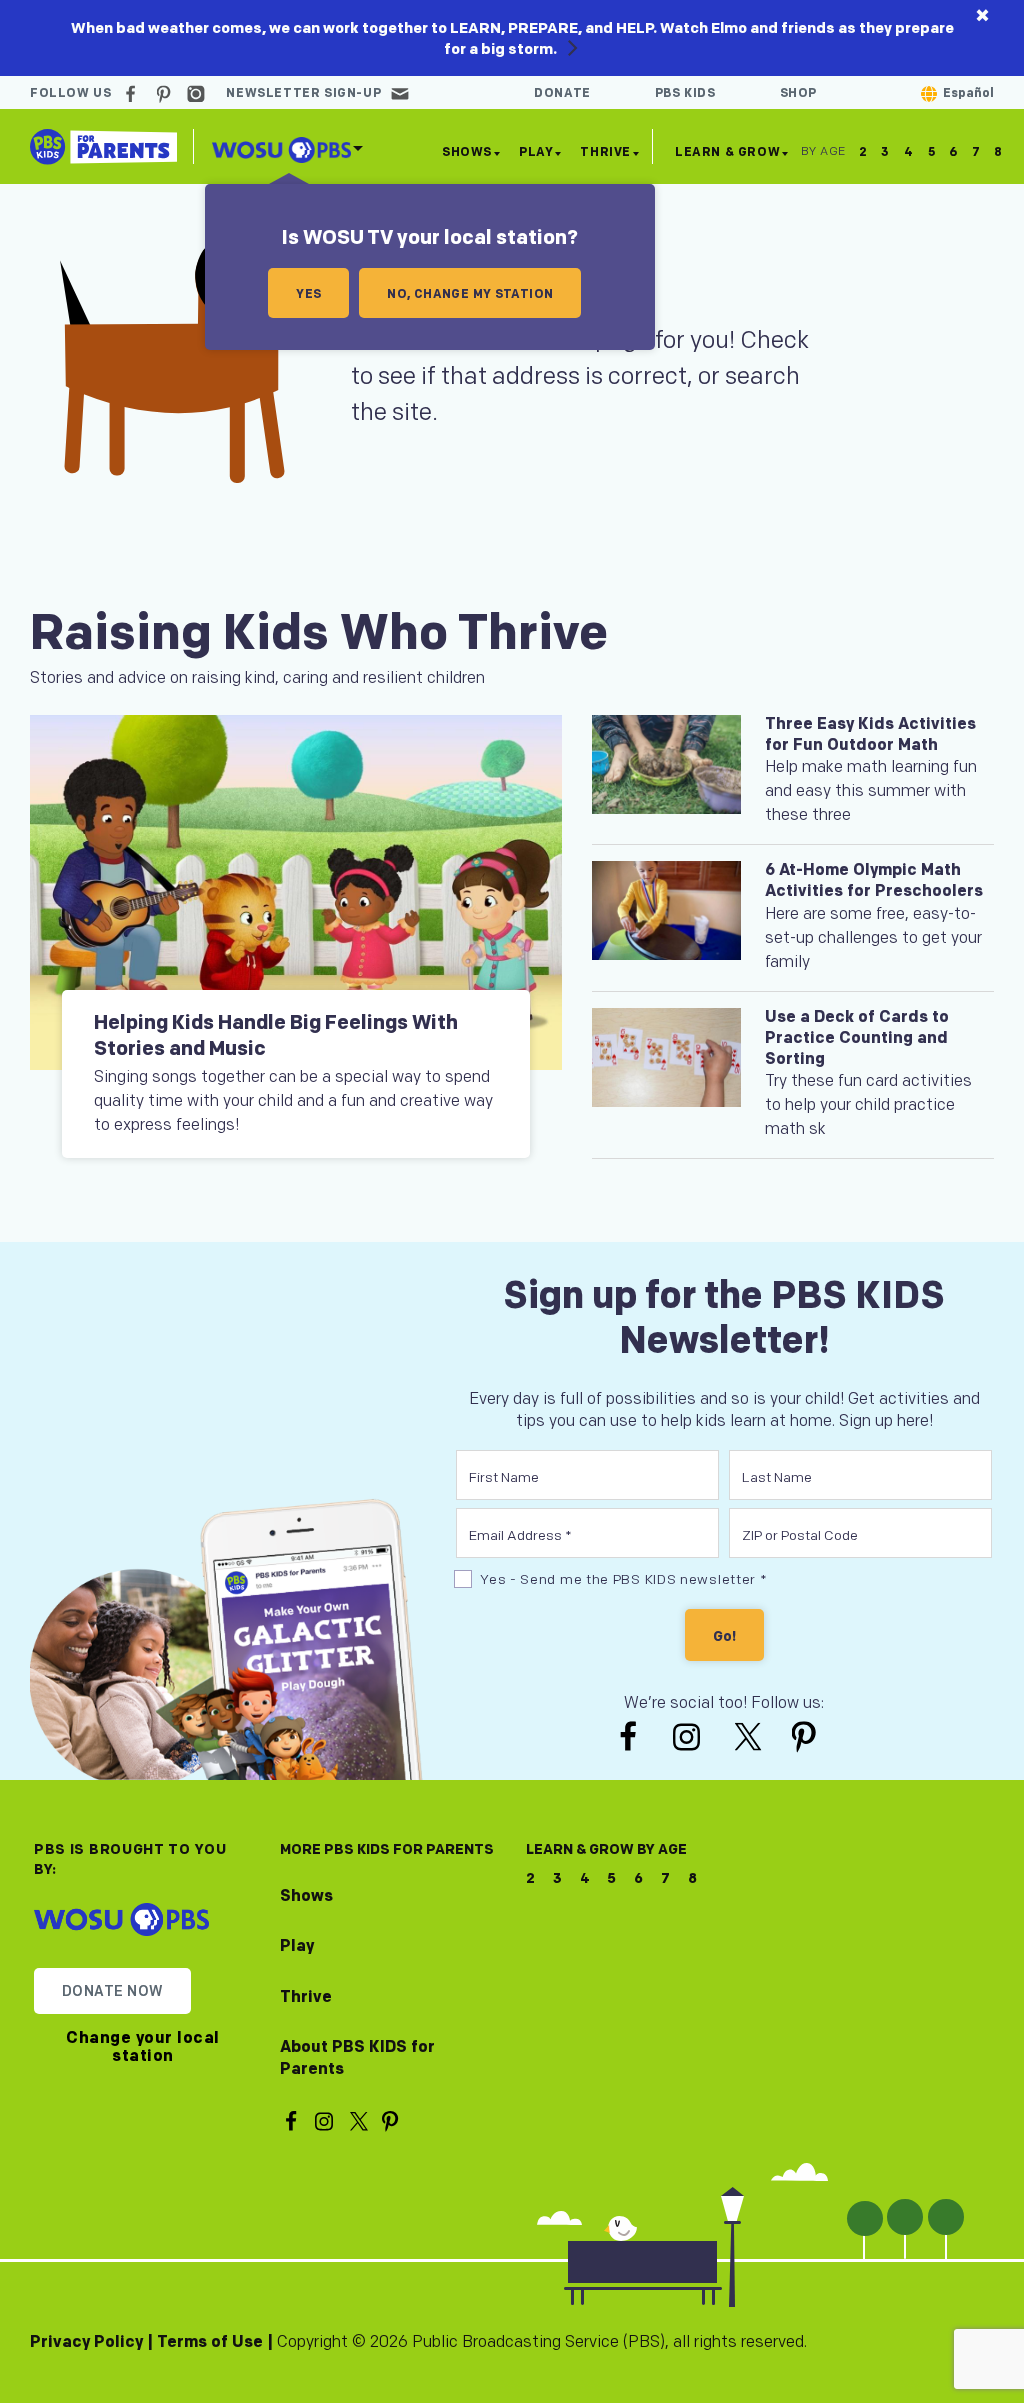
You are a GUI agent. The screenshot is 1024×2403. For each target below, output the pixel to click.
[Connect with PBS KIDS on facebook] (133, 93)
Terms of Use (210, 2342)
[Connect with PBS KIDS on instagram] (199, 93)
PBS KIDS (685, 93)
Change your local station (143, 2047)
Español (968, 93)
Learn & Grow (727, 155)
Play (536, 152)
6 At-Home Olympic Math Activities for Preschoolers (874, 881)
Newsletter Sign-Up (303, 93)
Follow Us (70, 93)
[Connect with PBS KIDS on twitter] (750, 1736)
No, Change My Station (470, 294)
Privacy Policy (86, 2342)
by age (823, 151)
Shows (467, 152)
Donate (562, 93)
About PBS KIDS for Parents (357, 2058)
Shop (798, 93)
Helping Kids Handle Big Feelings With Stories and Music (276, 1036)
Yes (308, 294)
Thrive (605, 152)
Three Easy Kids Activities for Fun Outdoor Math (870, 735)
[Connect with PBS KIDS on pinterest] (166, 93)
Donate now (112, 1991)
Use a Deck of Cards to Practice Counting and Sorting (857, 1038)
